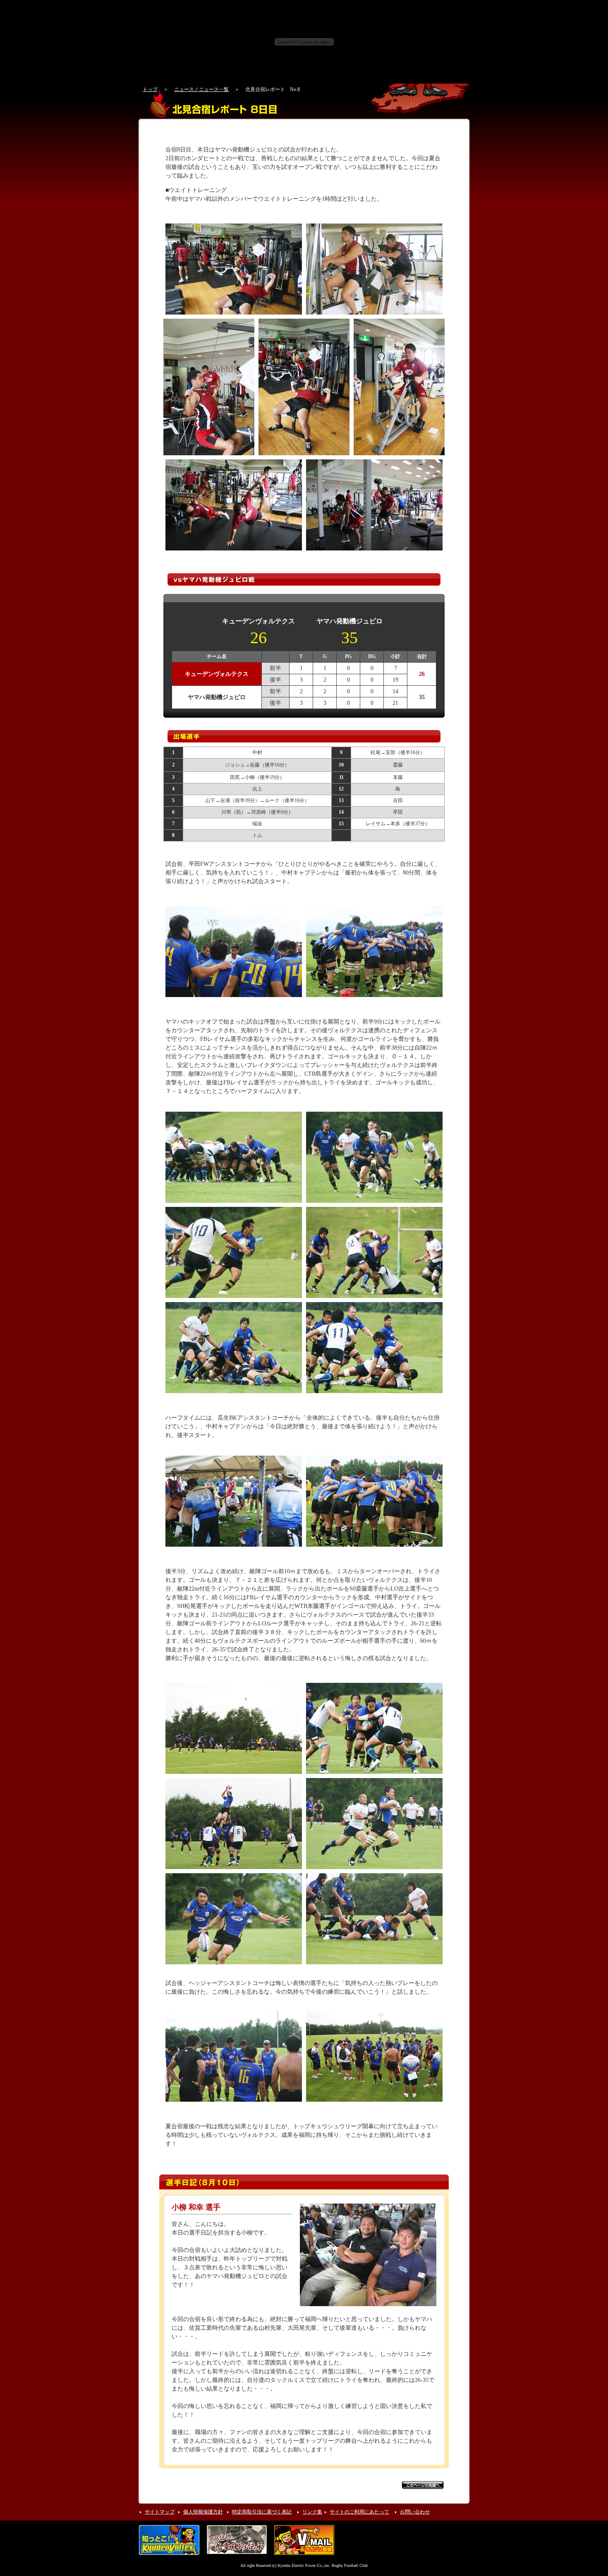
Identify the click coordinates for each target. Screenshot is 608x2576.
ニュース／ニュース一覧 (201, 89)
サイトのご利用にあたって (359, 2512)
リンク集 (312, 2512)
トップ (150, 89)
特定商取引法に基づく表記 (262, 2512)
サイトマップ (160, 2512)
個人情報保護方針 (203, 2512)
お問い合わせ (415, 2512)
